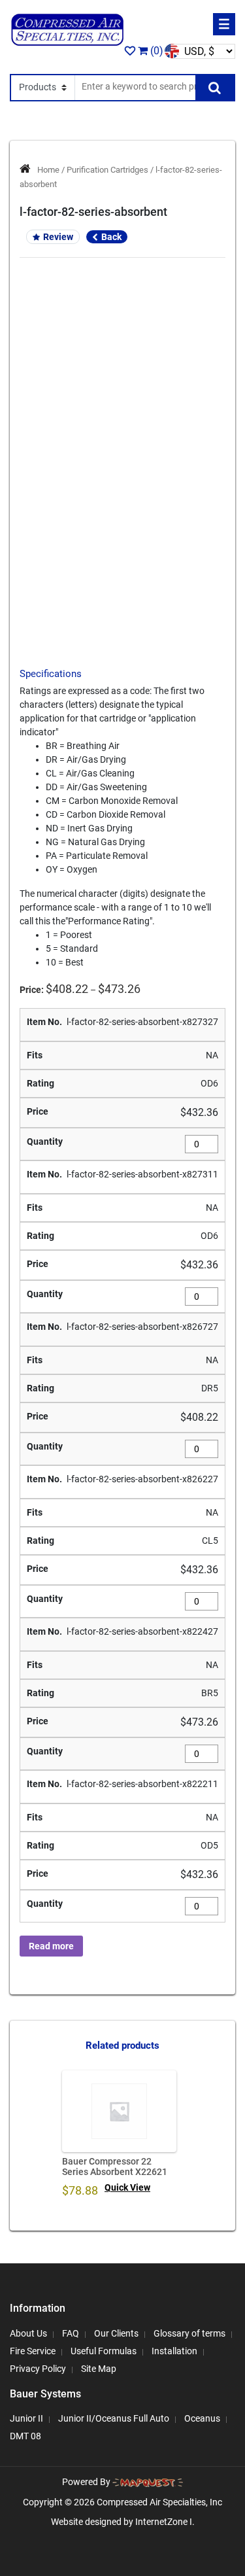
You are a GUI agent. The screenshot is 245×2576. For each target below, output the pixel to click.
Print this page (122, 541)
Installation (174, 2351)
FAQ (71, 2333)
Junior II (26, 2418)
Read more (51, 1946)
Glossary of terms (189, 2333)
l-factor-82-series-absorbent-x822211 (142, 1784)
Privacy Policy (38, 2369)
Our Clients (116, 2333)
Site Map (99, 2369)
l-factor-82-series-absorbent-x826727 (142, 1327)
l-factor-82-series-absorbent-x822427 (142, 1631)
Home (48, 170)
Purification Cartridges (107, 170)
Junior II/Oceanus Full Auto (114, 2418)
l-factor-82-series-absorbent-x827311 (142, 1174)
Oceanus (202, 2418)
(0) (155, 51)
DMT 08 (25, 2436)
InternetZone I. (165, 2522)
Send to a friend (122, 518)
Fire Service (33, 2351)
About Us (28, 2333)
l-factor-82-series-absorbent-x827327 (142, 1022)
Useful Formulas (104, 2351)
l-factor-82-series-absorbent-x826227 (142, 1479)
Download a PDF (122, 564)
